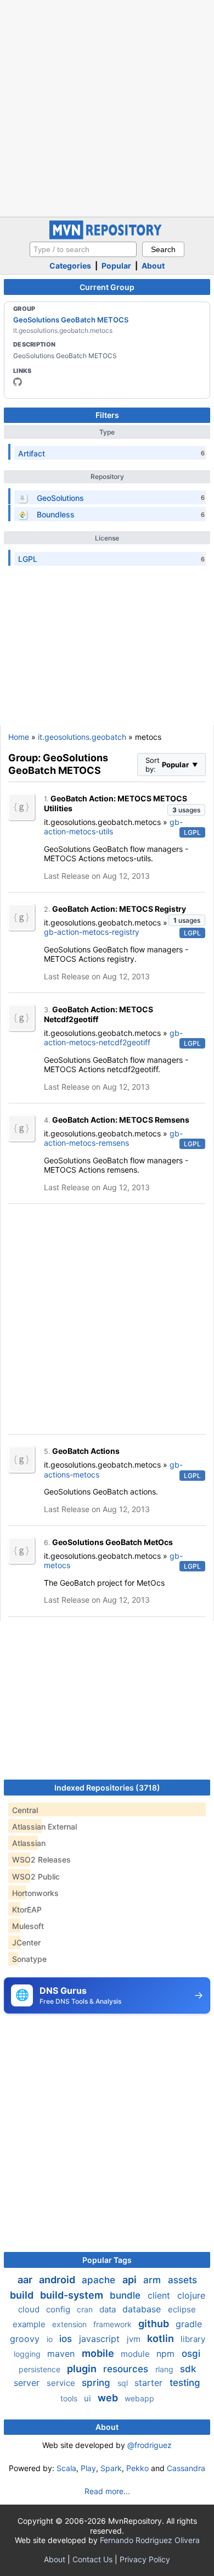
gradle (189, 2324)
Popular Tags (107, 2260)
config (59, 2309)
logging (28, 2354)
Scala (66, 2468)
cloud (30, 2309)
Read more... (107, 2491)
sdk (188, 2369)
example (30, 2324)
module (136, 2354)
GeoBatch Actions (86, 1451)
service (62, 2383)
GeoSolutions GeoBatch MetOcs (112, 1542)
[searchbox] (83, 249)
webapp (139, 2398)
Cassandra (186, 2468)
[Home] (107, 236)
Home (19, 737)
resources (127, 2369)
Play (88, 2468)
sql (124, 2383)
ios (67, 2339)
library (193, 2339)
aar (26, 2280)
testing (185, 2383)
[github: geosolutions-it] (18, 382)
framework (114, 2324)
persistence (41, 2369)
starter (150, 2383)
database (143, 2309)
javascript (101, 2339)
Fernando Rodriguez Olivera (150, 2540)
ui (89, 2398)
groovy (26, 2339)
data (109, 2309)
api (131, 2280)
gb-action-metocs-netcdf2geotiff (113, 1038)
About (153, 266)
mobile (99, 2353)
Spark (111, 2468)
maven (62, 2354)
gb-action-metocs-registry (92, 932)
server (28, 2383)
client (160, 2295)
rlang (165, 2369)
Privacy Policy (145, 2559)
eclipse (182, 2309)
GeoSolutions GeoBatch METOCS (71, 320)
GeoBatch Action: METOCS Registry (119, 909)
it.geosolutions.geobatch (82, 737)
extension (71, 2324)
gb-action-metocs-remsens (113, 1138)
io (51, 2339)
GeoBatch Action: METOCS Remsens (121, 1120)
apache (100, 2280)
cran (86, 2309)
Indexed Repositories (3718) (107, 1788)
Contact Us (92, 2559)
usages (186, 810)
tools (70, 2398)
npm (167, 2354)
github (155, 2324)
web (109, 2398)
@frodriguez (150, 2445)
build (23, 2295)
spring (97, 2383)
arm (153, 2280)
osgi (191, 2354)
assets (182, 2280)
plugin (83, 2369)
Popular (116, 266)
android (58, 2280)
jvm (135, 2339)
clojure (191, 2295)
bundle (126, 2295)
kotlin (162, 2338)
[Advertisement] (107, 107)
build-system (73, 2295)
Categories (70, 266)
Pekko (137, 2468)
